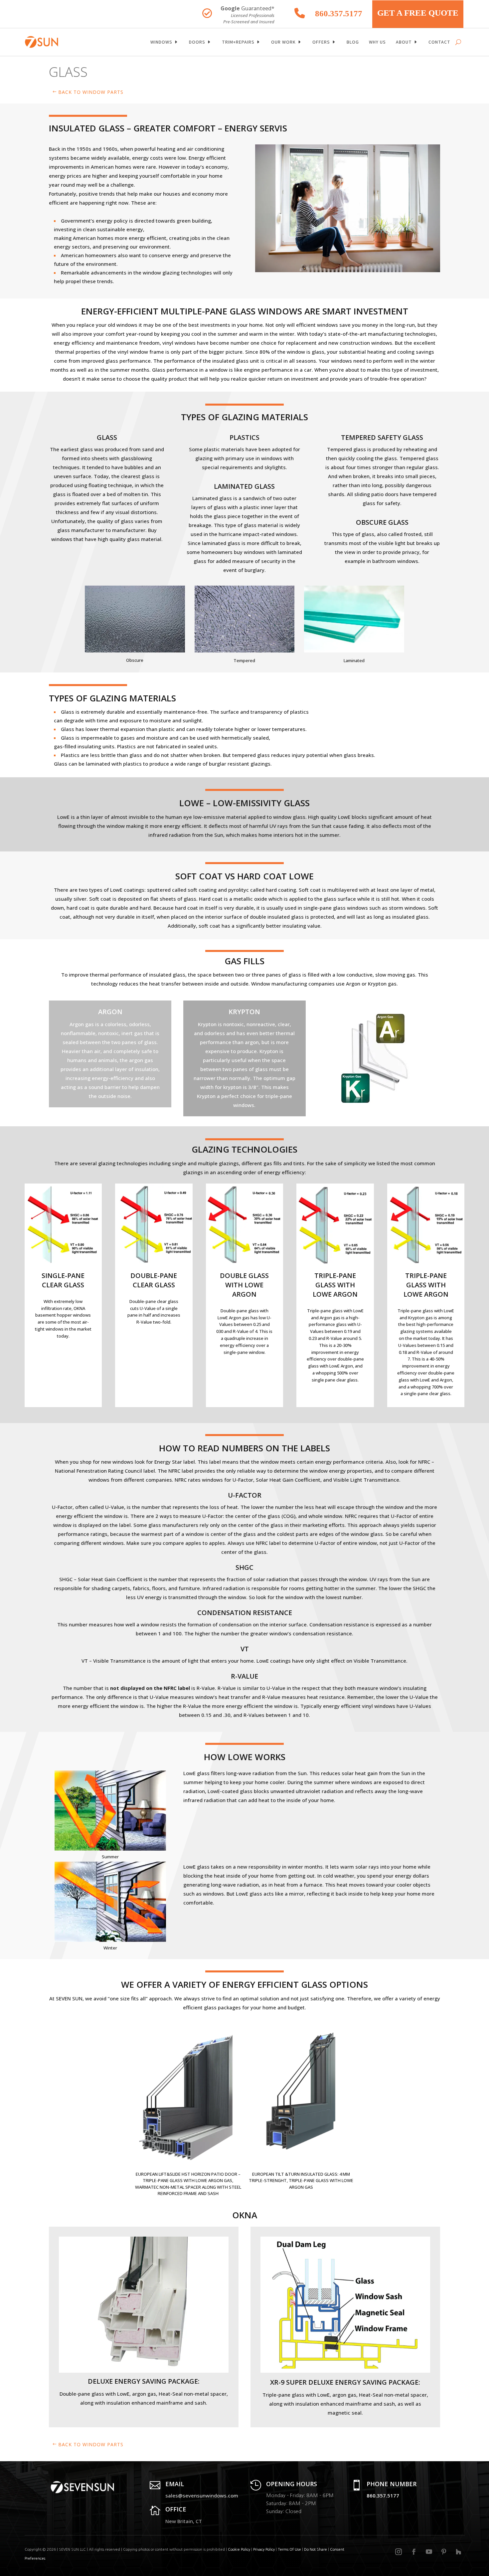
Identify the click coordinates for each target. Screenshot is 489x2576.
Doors (197, 42)
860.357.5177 (339, 13)
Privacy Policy (264, 2550)
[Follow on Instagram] (399, 2552)
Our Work (283, 42)
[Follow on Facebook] (414, 2552)
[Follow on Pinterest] (444, 2552)
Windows (161, 42)
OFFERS (321, 42)
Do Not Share (316, 2550)
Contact (439, 42)
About (404, 42)
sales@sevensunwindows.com (202, 2495)
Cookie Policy (239, 2550)
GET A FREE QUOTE (418, 13)
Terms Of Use (289, 2550)
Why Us (377, 42)
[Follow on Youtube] (429, 2552)
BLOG (353, 42)
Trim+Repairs (238, 42)
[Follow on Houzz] (458, 2552)
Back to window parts (91, 92)
